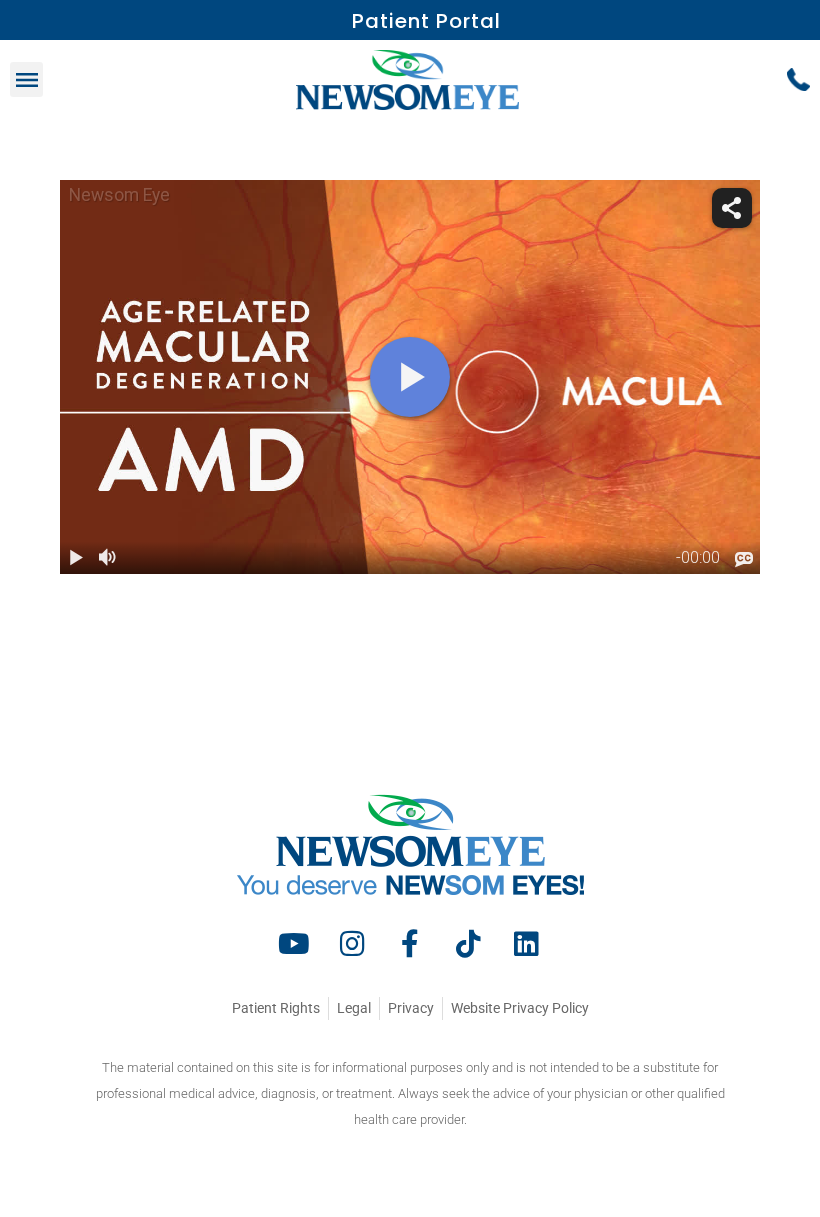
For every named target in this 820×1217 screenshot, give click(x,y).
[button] (26, 79)
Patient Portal (426, 21)
